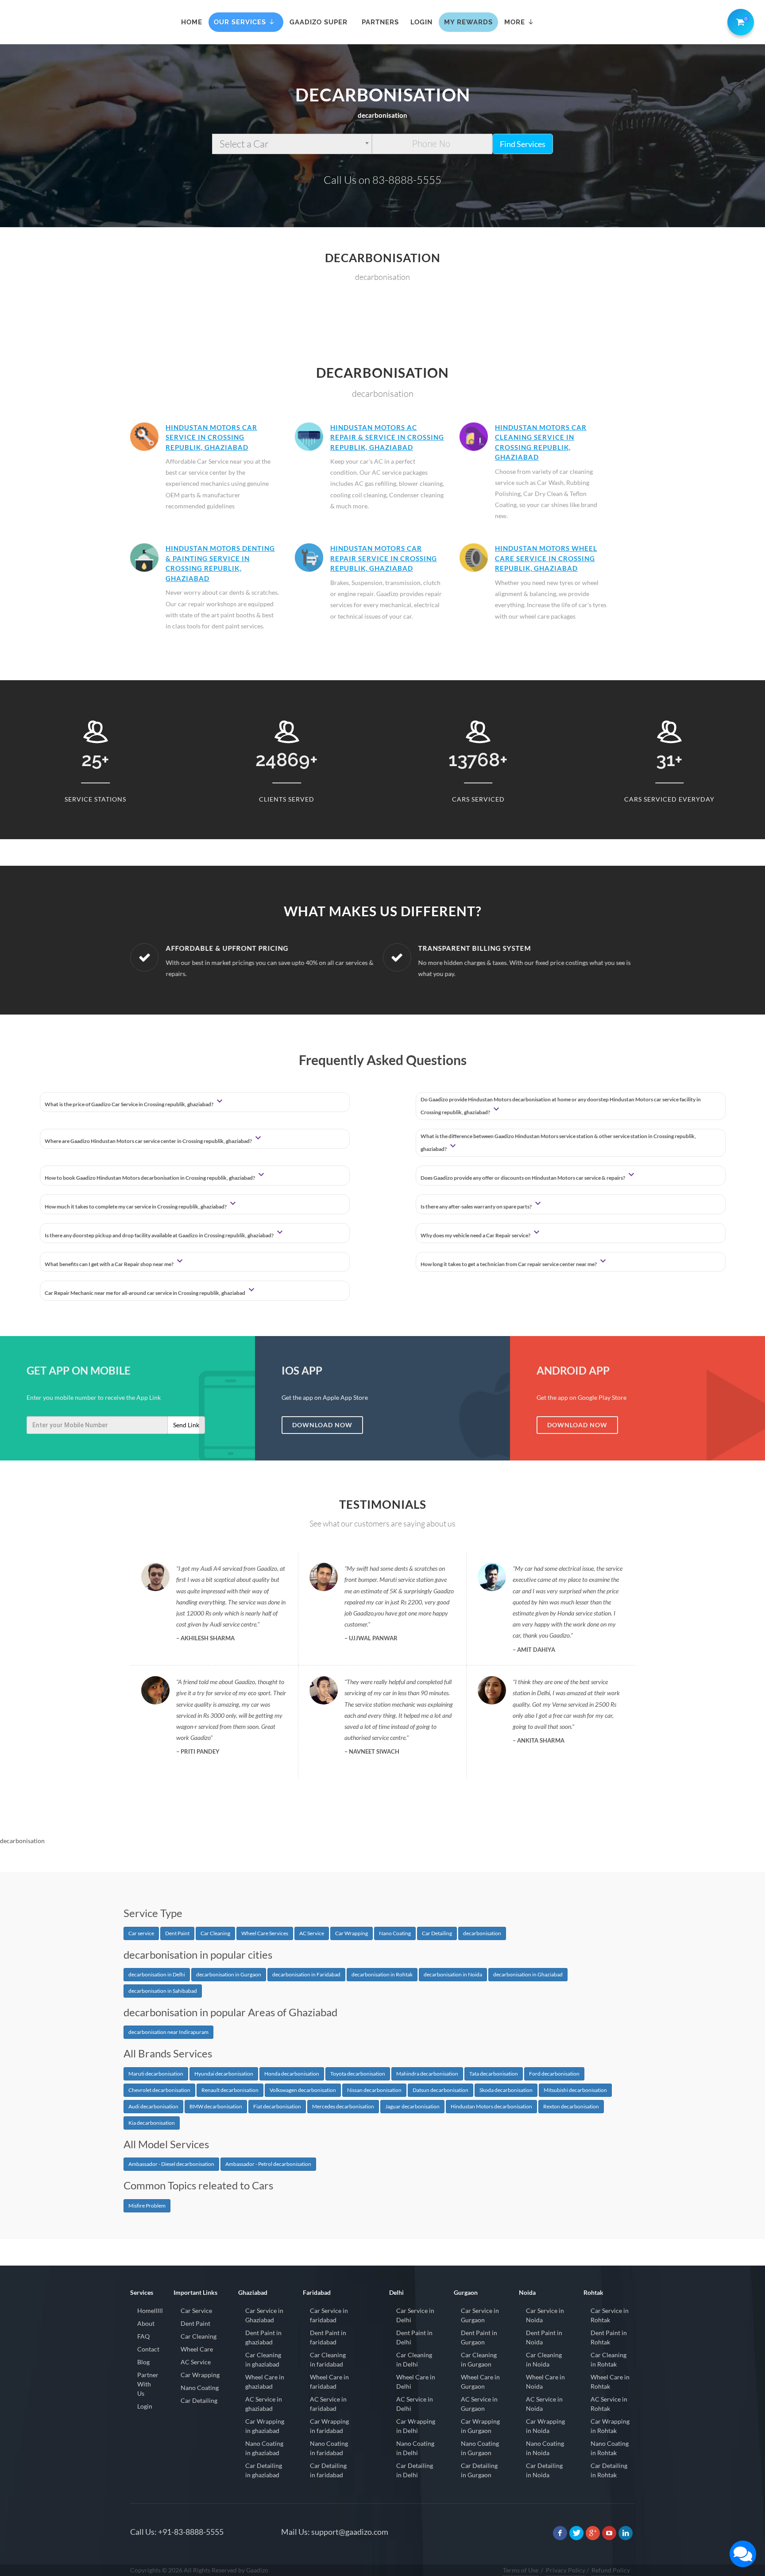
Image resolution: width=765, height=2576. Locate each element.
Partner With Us (148, 2384)
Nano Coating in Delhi (415, 2448)
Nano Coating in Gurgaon (480, 2448)
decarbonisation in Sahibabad (163, 1991)
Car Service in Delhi (415, 2315)
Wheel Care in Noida (545, 2382)
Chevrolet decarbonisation (159, 2090)
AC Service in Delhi (415, 2404)
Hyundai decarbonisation (224, 2074)
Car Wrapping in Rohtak (610, 2426)
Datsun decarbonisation (440, 2090)
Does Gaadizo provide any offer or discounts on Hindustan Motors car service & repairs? (523, 1178)
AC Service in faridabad (328, 2404)
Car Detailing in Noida (544, 2470)
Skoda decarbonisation (506, 2090)
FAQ (143, 2336)
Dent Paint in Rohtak (609, 2337)
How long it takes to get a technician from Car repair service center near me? (509, 1264)
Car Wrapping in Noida (545, 2426)
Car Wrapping (352, 1933)
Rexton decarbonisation (571, 2106)
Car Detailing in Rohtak (609, 2470)
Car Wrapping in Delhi (416, 2426)
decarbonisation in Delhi (157, 1974)
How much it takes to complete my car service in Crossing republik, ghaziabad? (136, 1207)
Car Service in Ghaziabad (264, 2315)
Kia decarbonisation (152, 2123)
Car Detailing (437, 1933)
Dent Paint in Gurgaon (479, 2337)
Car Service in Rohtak (610, 2315)
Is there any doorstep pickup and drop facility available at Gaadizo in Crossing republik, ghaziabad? (160, 1235)
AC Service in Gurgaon (479, 2404)
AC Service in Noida (544, 2404)
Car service (141, 1933)
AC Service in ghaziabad (264, 2404)
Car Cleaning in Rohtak (609, 2359)
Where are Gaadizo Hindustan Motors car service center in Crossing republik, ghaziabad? (149, 1141)
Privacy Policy (566, 2570)
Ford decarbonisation (554, 2074)
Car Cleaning (215, 1933)
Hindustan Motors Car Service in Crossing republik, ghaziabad (211, 437)
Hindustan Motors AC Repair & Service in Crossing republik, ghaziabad (387, 437)
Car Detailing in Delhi (415, 2470)
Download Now (322, 1425)
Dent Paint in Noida (544, 2337)
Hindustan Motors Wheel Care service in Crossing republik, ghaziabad (546, 558)
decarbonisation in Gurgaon (229, 1974)
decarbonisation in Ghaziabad (528, 1974)
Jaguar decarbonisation (412, 2106)
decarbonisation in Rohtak (382, 1974)
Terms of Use (521, 2570)
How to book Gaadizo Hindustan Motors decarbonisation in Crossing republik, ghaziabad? (150, 1178)
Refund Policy (611, 2570)
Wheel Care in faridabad (329, 2382)
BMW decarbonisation (216, 2106)
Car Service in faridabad (329, 2315)
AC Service (312, 1933)
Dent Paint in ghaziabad (263, 2337)
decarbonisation (482, 1933)
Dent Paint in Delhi (414, 2337)
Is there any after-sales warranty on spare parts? (477, 1207)
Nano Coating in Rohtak (610, 2448)
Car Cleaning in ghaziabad (263, 2359)
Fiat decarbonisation (277, 2106)
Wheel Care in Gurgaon (480, 2382)
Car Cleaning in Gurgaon (479, 2359)
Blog (143, 2362)
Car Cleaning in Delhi (414, 2359)
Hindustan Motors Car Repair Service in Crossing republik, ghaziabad (384, 558)
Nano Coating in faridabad (329, 2448)
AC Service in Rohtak (609, 2404)
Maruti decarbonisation (156, 2074)
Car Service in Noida (545, 2315)
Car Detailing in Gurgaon (479, 2470)
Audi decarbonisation (153, 2106)
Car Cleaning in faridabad (328, 2359)
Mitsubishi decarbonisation (575, 2090)
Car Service (196, 2311)
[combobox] (292, 144)
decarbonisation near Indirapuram (168, 2032)
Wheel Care (197, 2349)
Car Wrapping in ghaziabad (265, 2426)
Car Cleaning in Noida (544, 2359)
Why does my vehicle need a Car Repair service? (476, 1235)
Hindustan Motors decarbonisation (491, 2106)
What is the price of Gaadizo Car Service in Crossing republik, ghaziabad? (129, 1104)
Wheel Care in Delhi (416, 2382)
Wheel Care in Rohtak (610, 2382)
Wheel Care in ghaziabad (265, 2382)
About (146, 2323)
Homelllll (150, 2311)
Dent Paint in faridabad (328, 2337)
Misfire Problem (147, 2206)
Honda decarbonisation (292, 2074)
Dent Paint (177, 1933)
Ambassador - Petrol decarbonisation (268, 2164)
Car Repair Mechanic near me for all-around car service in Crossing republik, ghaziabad (145, 1293)
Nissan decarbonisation (374, 2090)
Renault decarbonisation (230, 2090)
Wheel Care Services (265, 1933)
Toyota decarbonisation (358, 2074)
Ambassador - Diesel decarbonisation (171, 2164)
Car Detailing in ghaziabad (264, 2470)
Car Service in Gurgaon (480, 2315)
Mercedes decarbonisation (343, 2106)
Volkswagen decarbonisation (303, 2090)
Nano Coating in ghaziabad (264, 2448)
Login (145, 2406)
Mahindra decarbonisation (427, 2074)
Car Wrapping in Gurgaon (480, 2426)
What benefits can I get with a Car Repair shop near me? (110, 1264)
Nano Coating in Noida (545, 2448)
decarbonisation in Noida (453, 1974)
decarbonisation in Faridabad (306, 1974)
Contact (148, 2349)
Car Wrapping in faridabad (329, 2426)
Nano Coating (395, 1933)
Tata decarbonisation (494, 2074)
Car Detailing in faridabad (328, 2470)
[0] (739, 20)
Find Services (523, 144)
